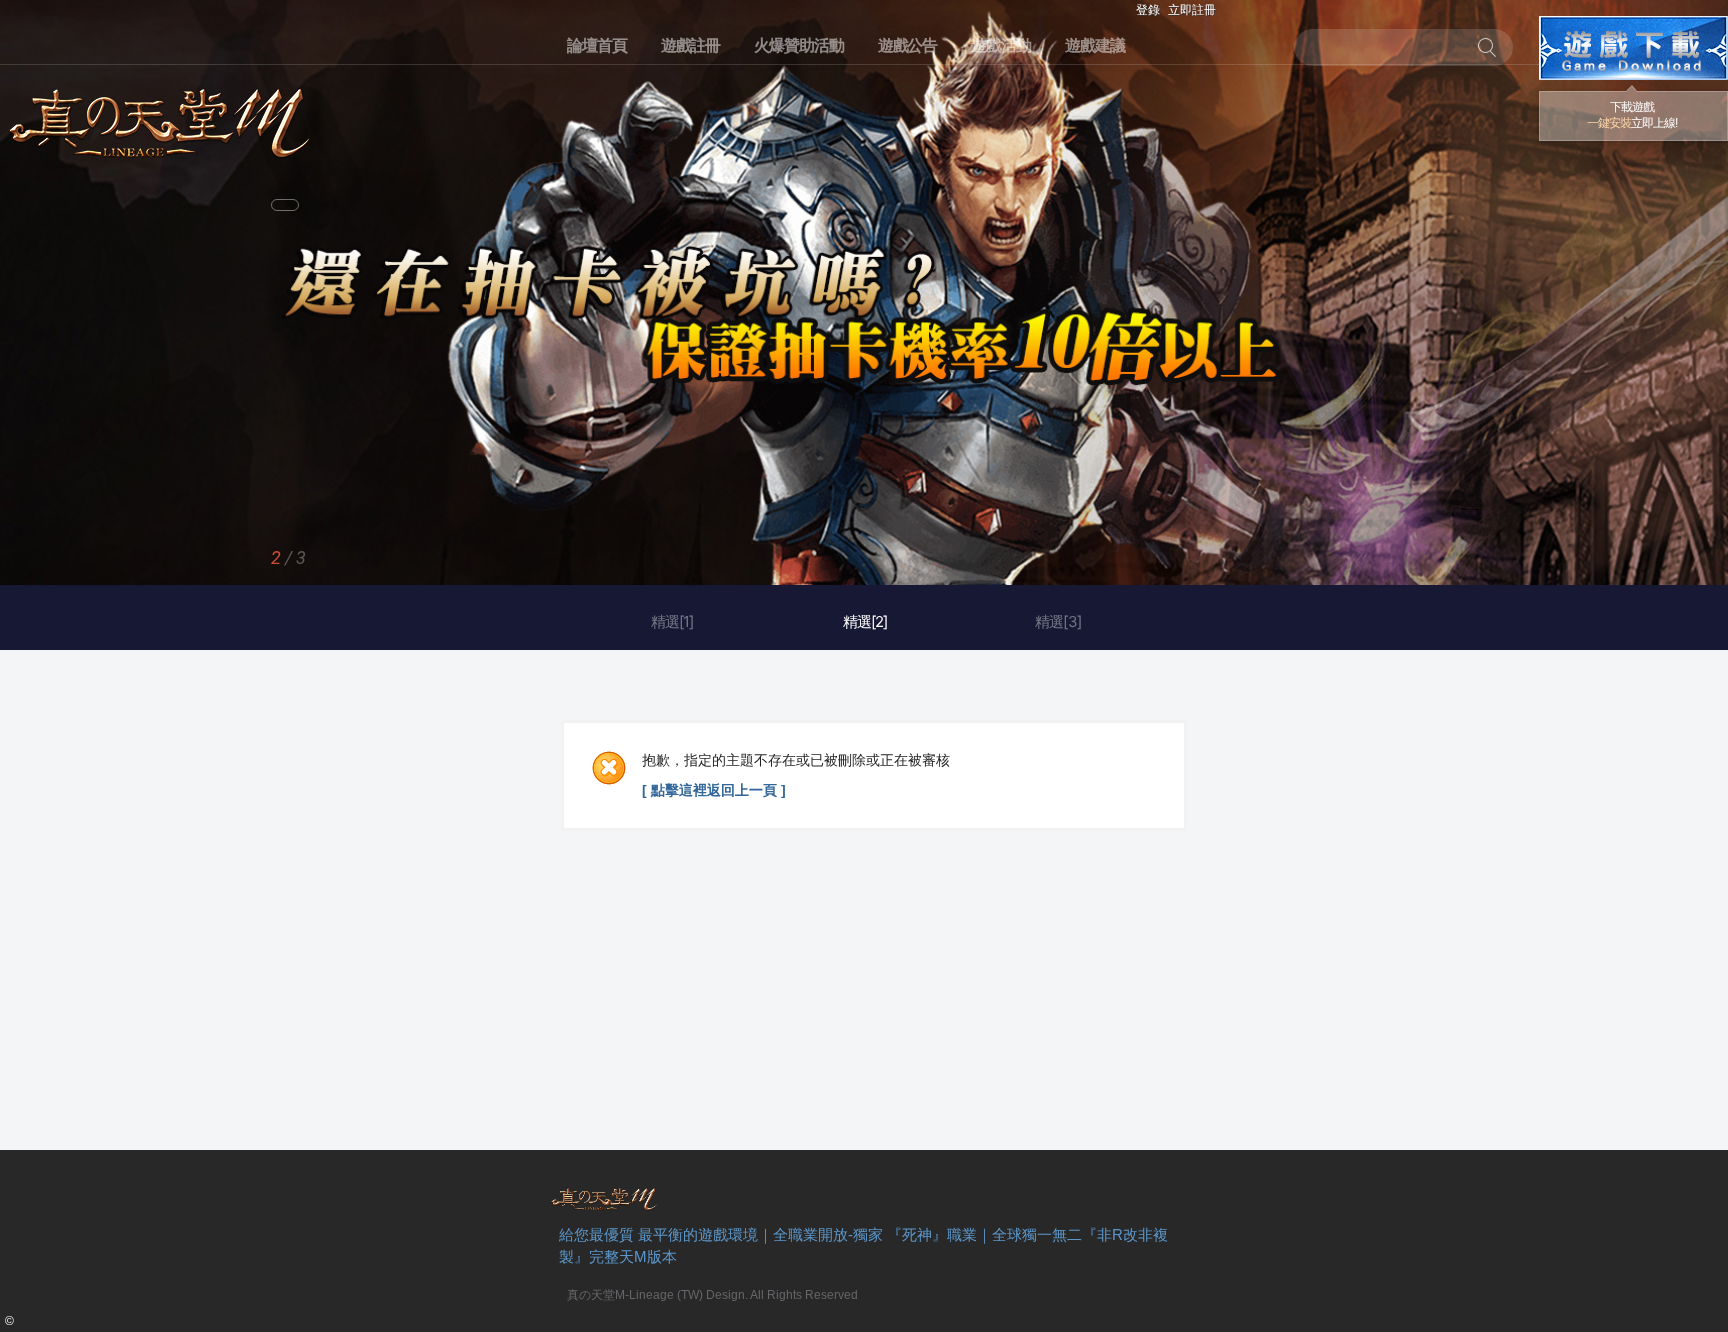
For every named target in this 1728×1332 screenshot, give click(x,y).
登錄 (1148, 10)
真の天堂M (160, 116)
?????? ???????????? (1633, 48)
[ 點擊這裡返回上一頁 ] (714, 790)
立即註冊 (1192, 10)
